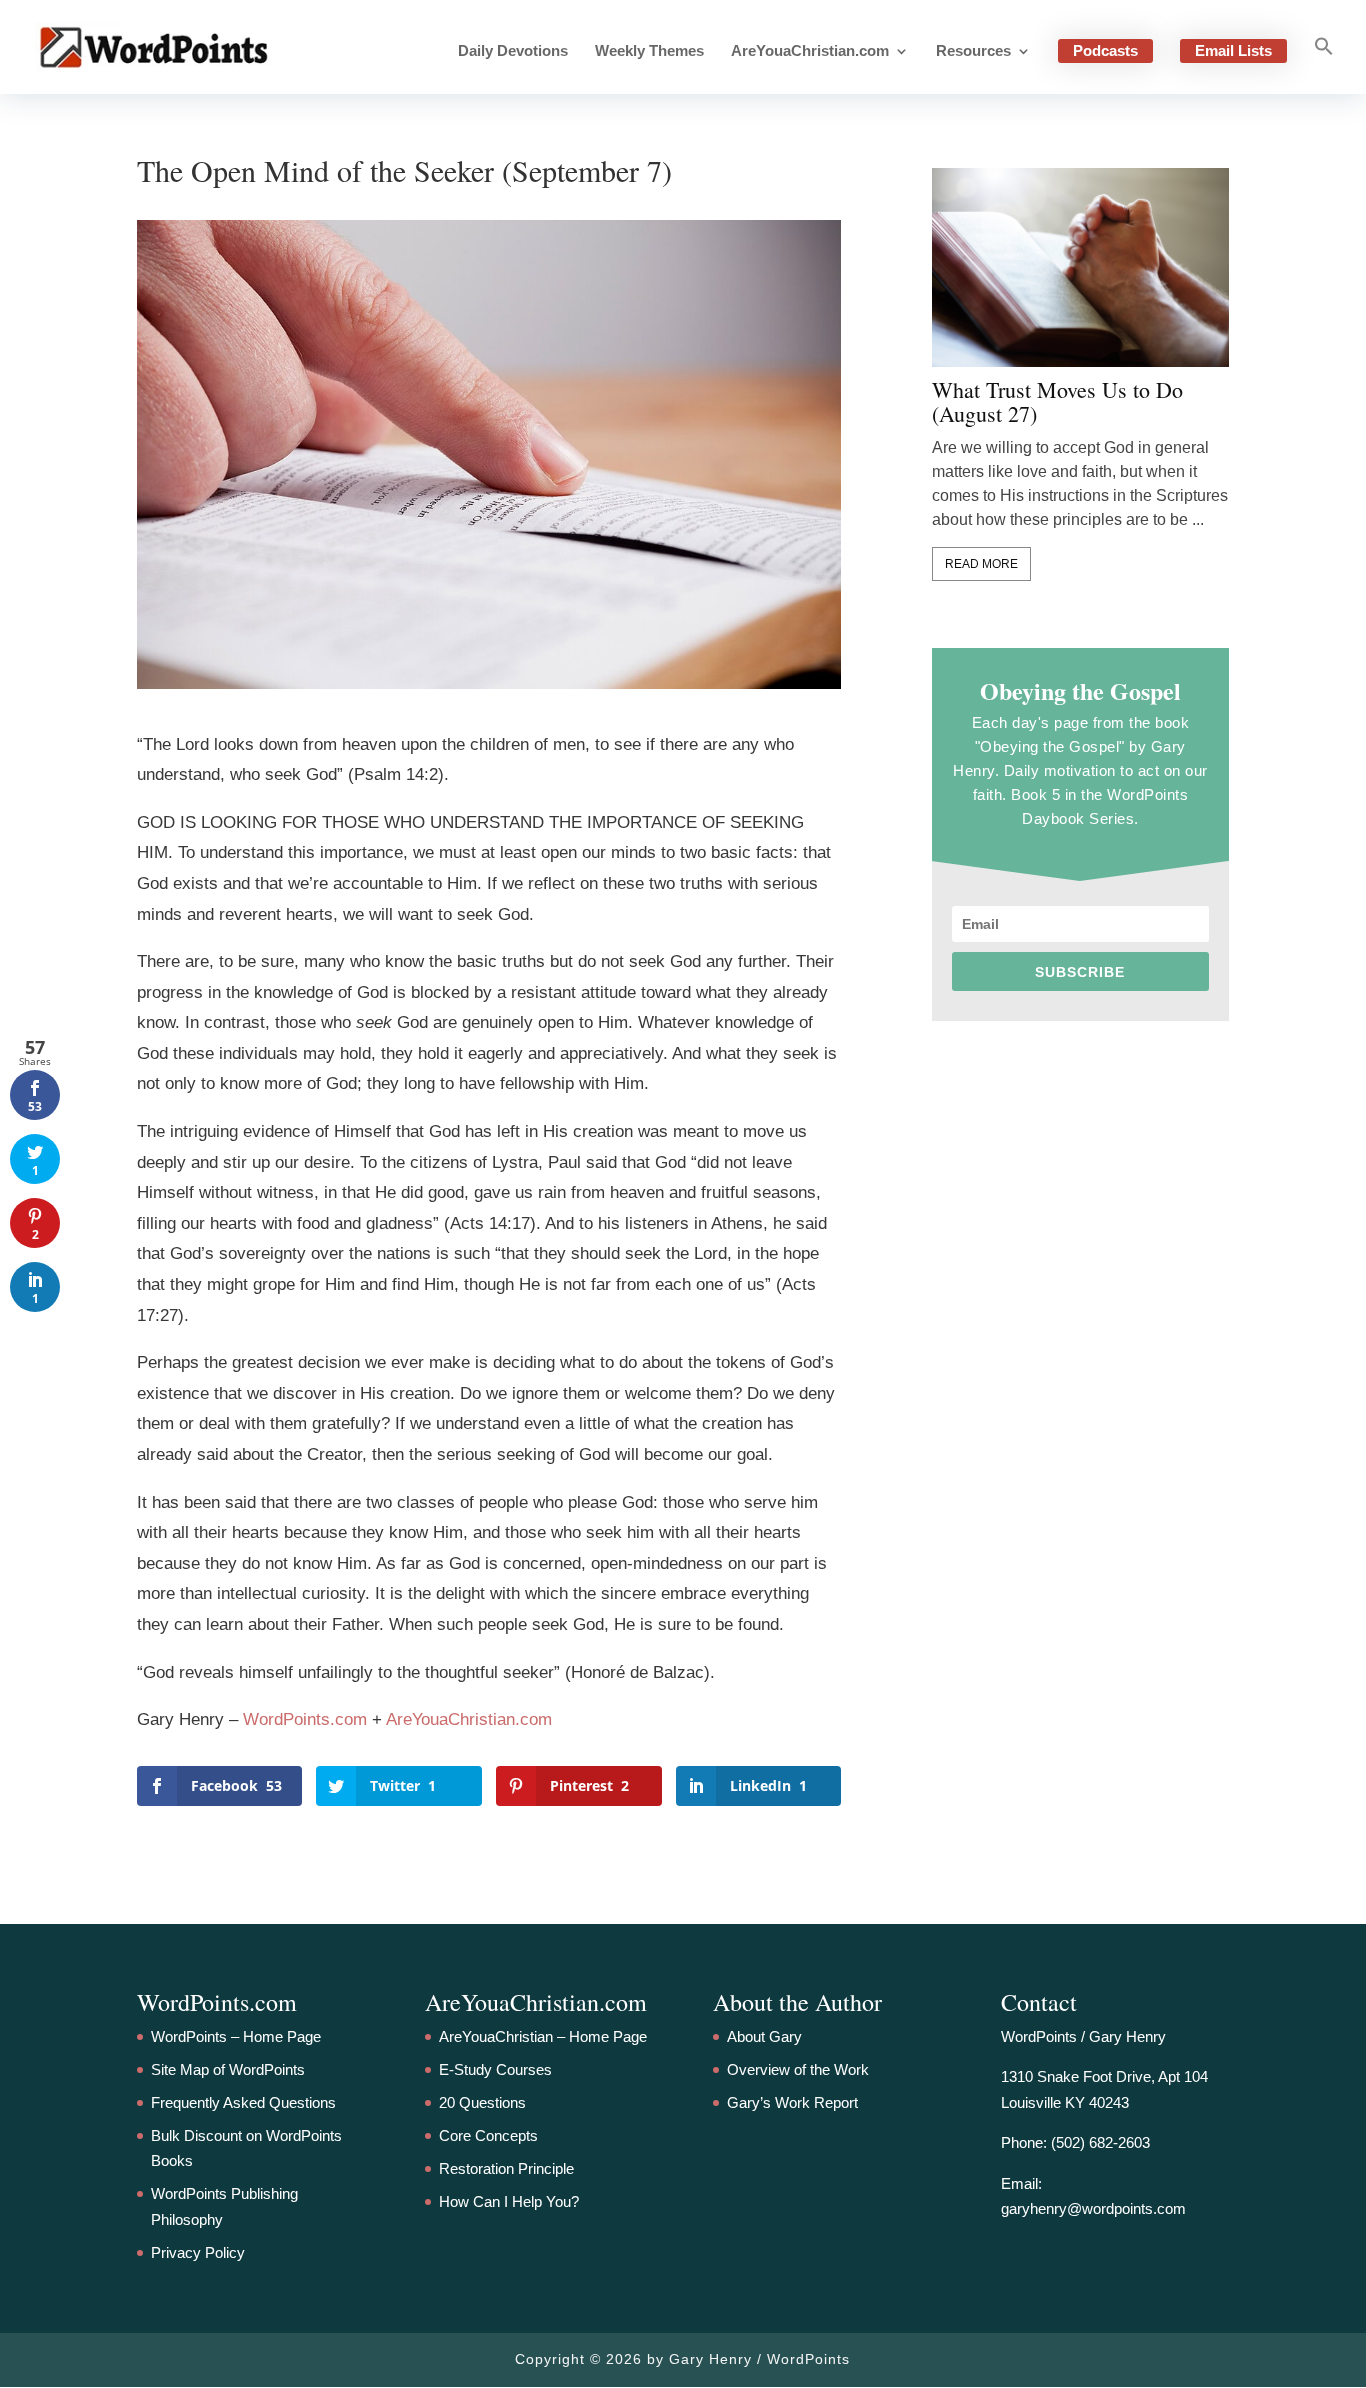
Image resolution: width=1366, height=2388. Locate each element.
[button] (1324, 65)
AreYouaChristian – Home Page (543, 2036)
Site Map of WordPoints (228, 2069)
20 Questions (482, 2102)
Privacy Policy (198, 2252)
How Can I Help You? (509, 2201)
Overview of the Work (798, 2069)
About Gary (764, 2036)
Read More (981, 564)
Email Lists (1233, 50)
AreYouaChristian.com (810, 51)
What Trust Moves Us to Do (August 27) (1057, 402)
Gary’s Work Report (792, 2102)
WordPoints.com (305, 1719)
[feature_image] (1081, 266)
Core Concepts (488, 2135)
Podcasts (1105, 50)
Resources (973, 51)
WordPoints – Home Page (236, 2036)
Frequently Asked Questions (243, 2102)
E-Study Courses (495, 2069)
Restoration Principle (506, 2168)
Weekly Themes (649, 51)
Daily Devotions (513, 51)
